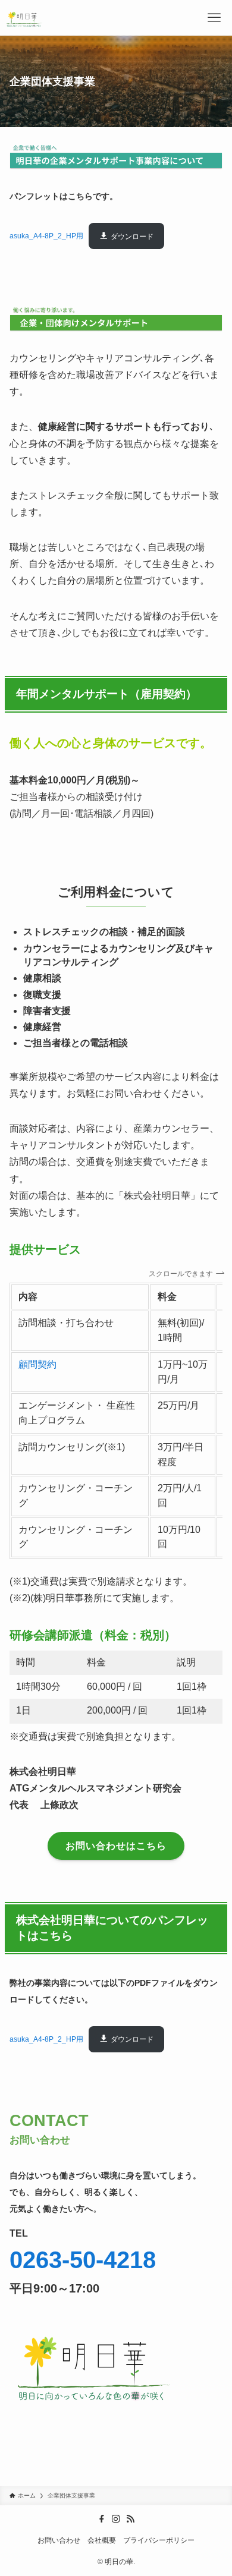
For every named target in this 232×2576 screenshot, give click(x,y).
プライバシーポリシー (159, 2540)
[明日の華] (26, 18)
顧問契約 (37, 1364)
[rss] (130, 2519)
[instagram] (116, 2519)
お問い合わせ (59, 2540)
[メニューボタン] (214, 18)
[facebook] (102, 2519)
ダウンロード (132, 237)
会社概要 (102, 2540)
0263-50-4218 (83, 2260)
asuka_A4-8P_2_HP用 (46, 237)
